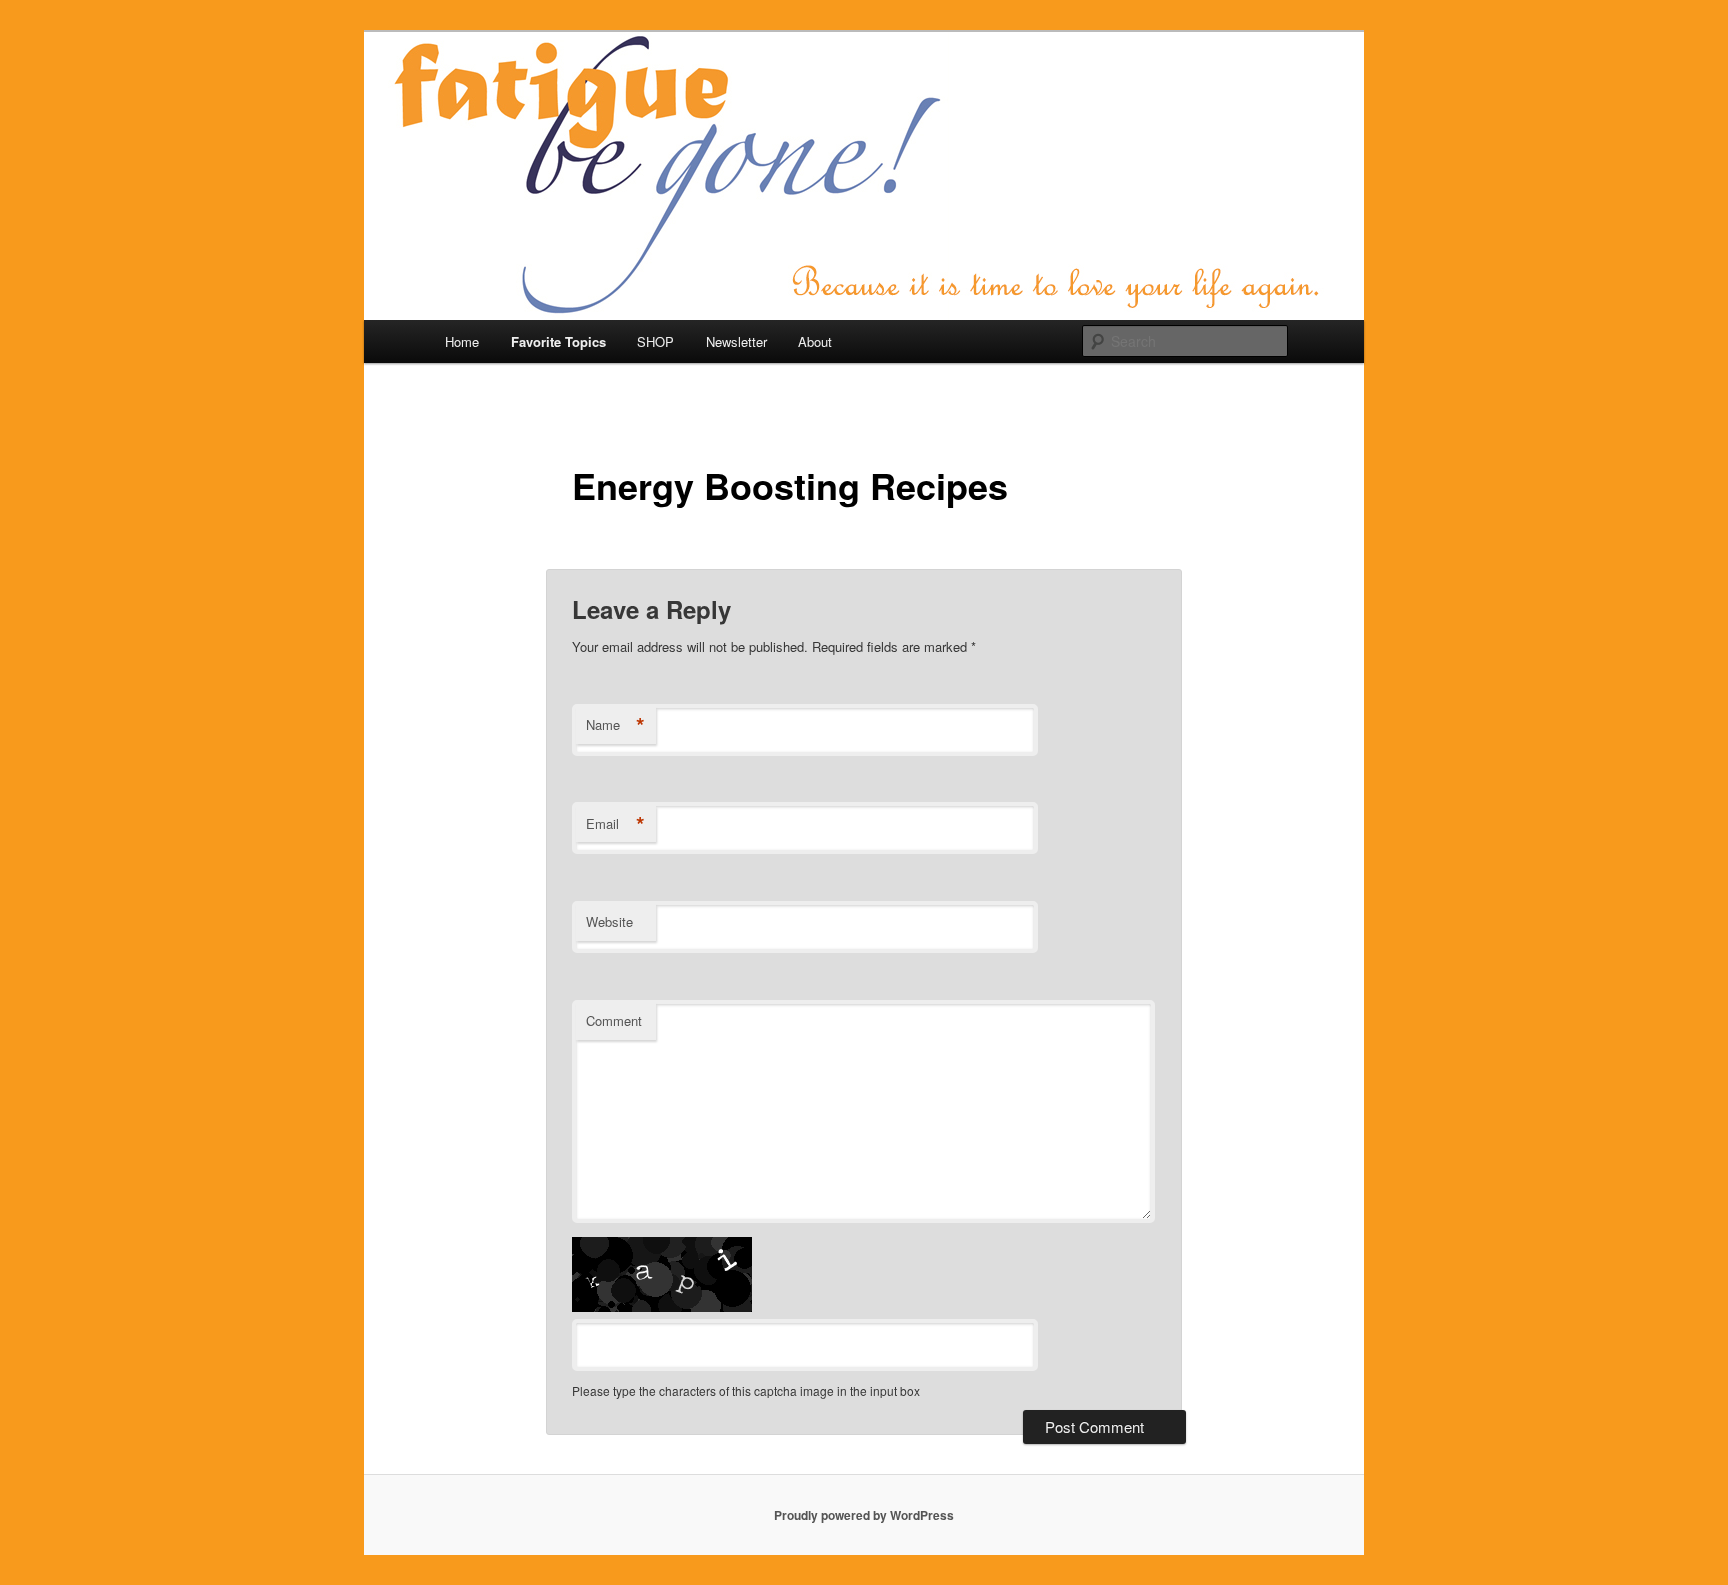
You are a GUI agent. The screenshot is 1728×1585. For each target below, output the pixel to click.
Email (615, 824)
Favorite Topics (558, 341)
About (815, 341)
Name (615, 725)
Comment (614, 1020)
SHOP (655, 341)
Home (462, 341)
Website (609, 921)
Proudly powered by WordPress (864, 1515)
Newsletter (736, 341)
